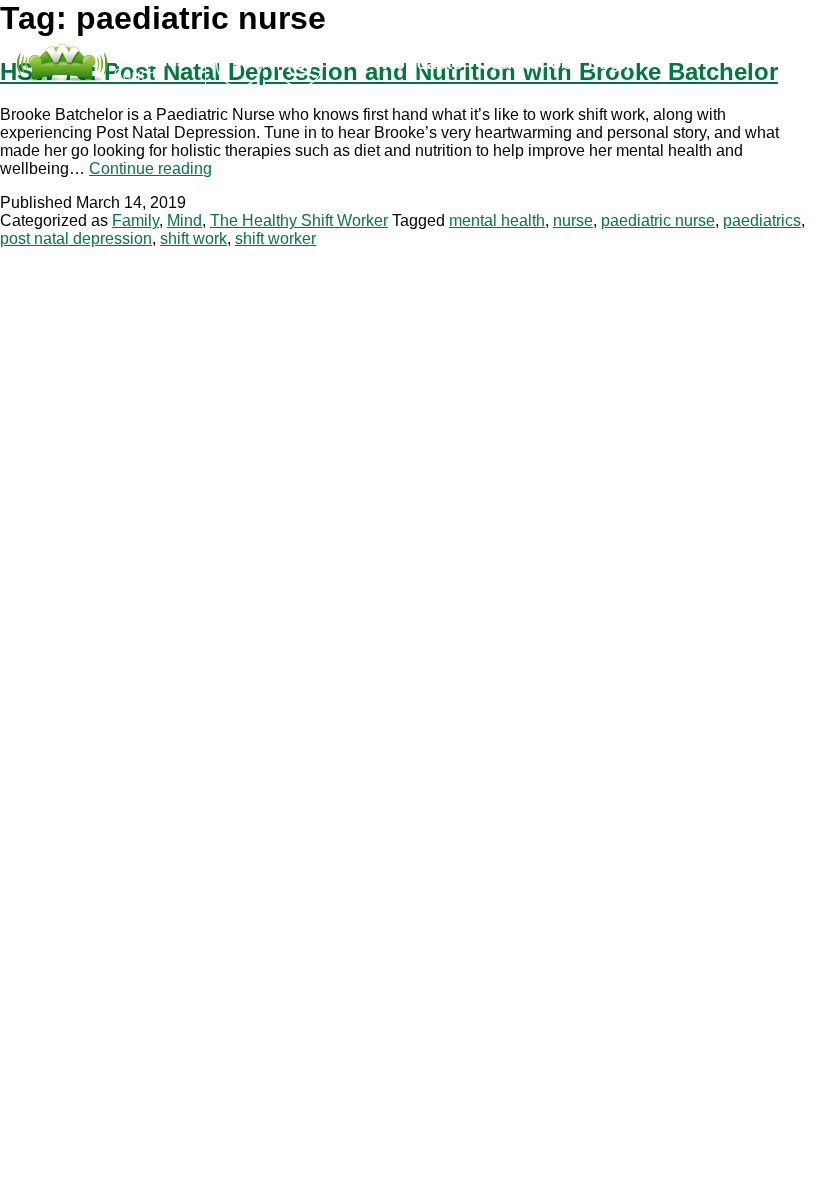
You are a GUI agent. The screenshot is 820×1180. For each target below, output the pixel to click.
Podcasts (423, 63)
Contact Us (525, 63)
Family (135, 220)
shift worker (275, 238)
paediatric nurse (658, 220)
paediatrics (762, 220)
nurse (573, 220)
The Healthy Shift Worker (299, 220)
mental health (497, 220)
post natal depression (76, 238)
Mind (184, 220)
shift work (193, 238)
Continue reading (150, 168)
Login (612, 63)
